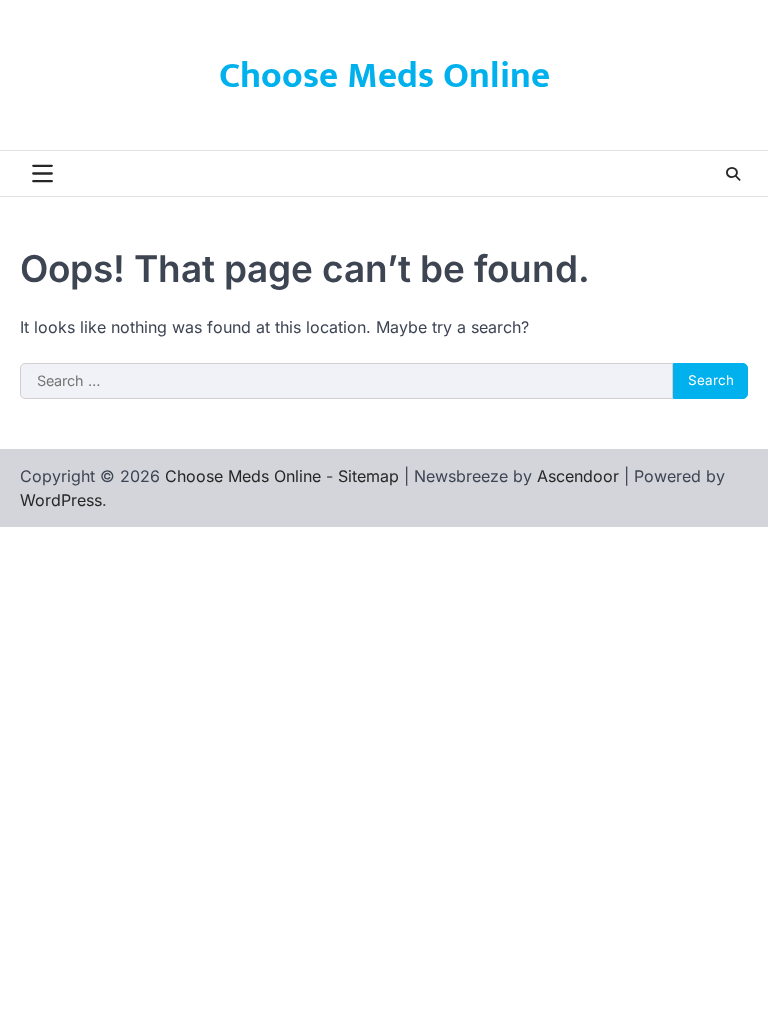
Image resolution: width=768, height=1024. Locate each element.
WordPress (61, 500)
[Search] (733, 174)
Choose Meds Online (384, 76)
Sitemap (368, 476)
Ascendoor (578, 476)
